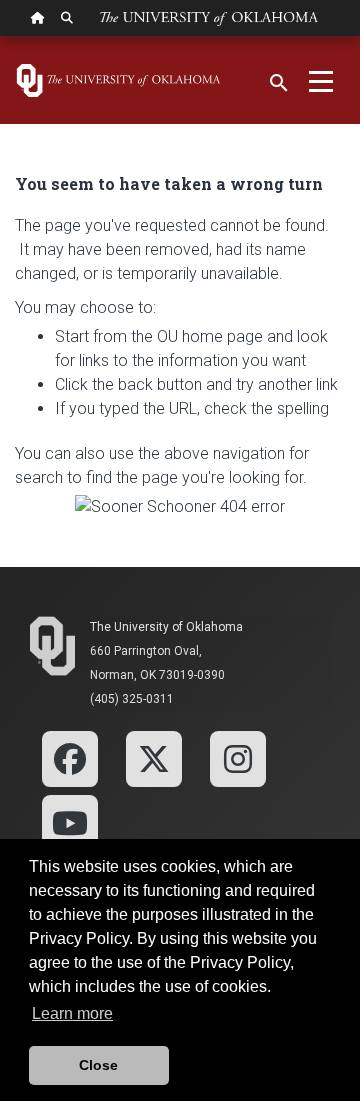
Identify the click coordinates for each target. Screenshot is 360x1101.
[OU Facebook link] (70, 757)
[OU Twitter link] (154, 757)
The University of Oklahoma (166, 627)
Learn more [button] (72, 1013)
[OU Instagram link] (238, 757)
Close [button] (98, 1065)
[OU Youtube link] (70, 821)
